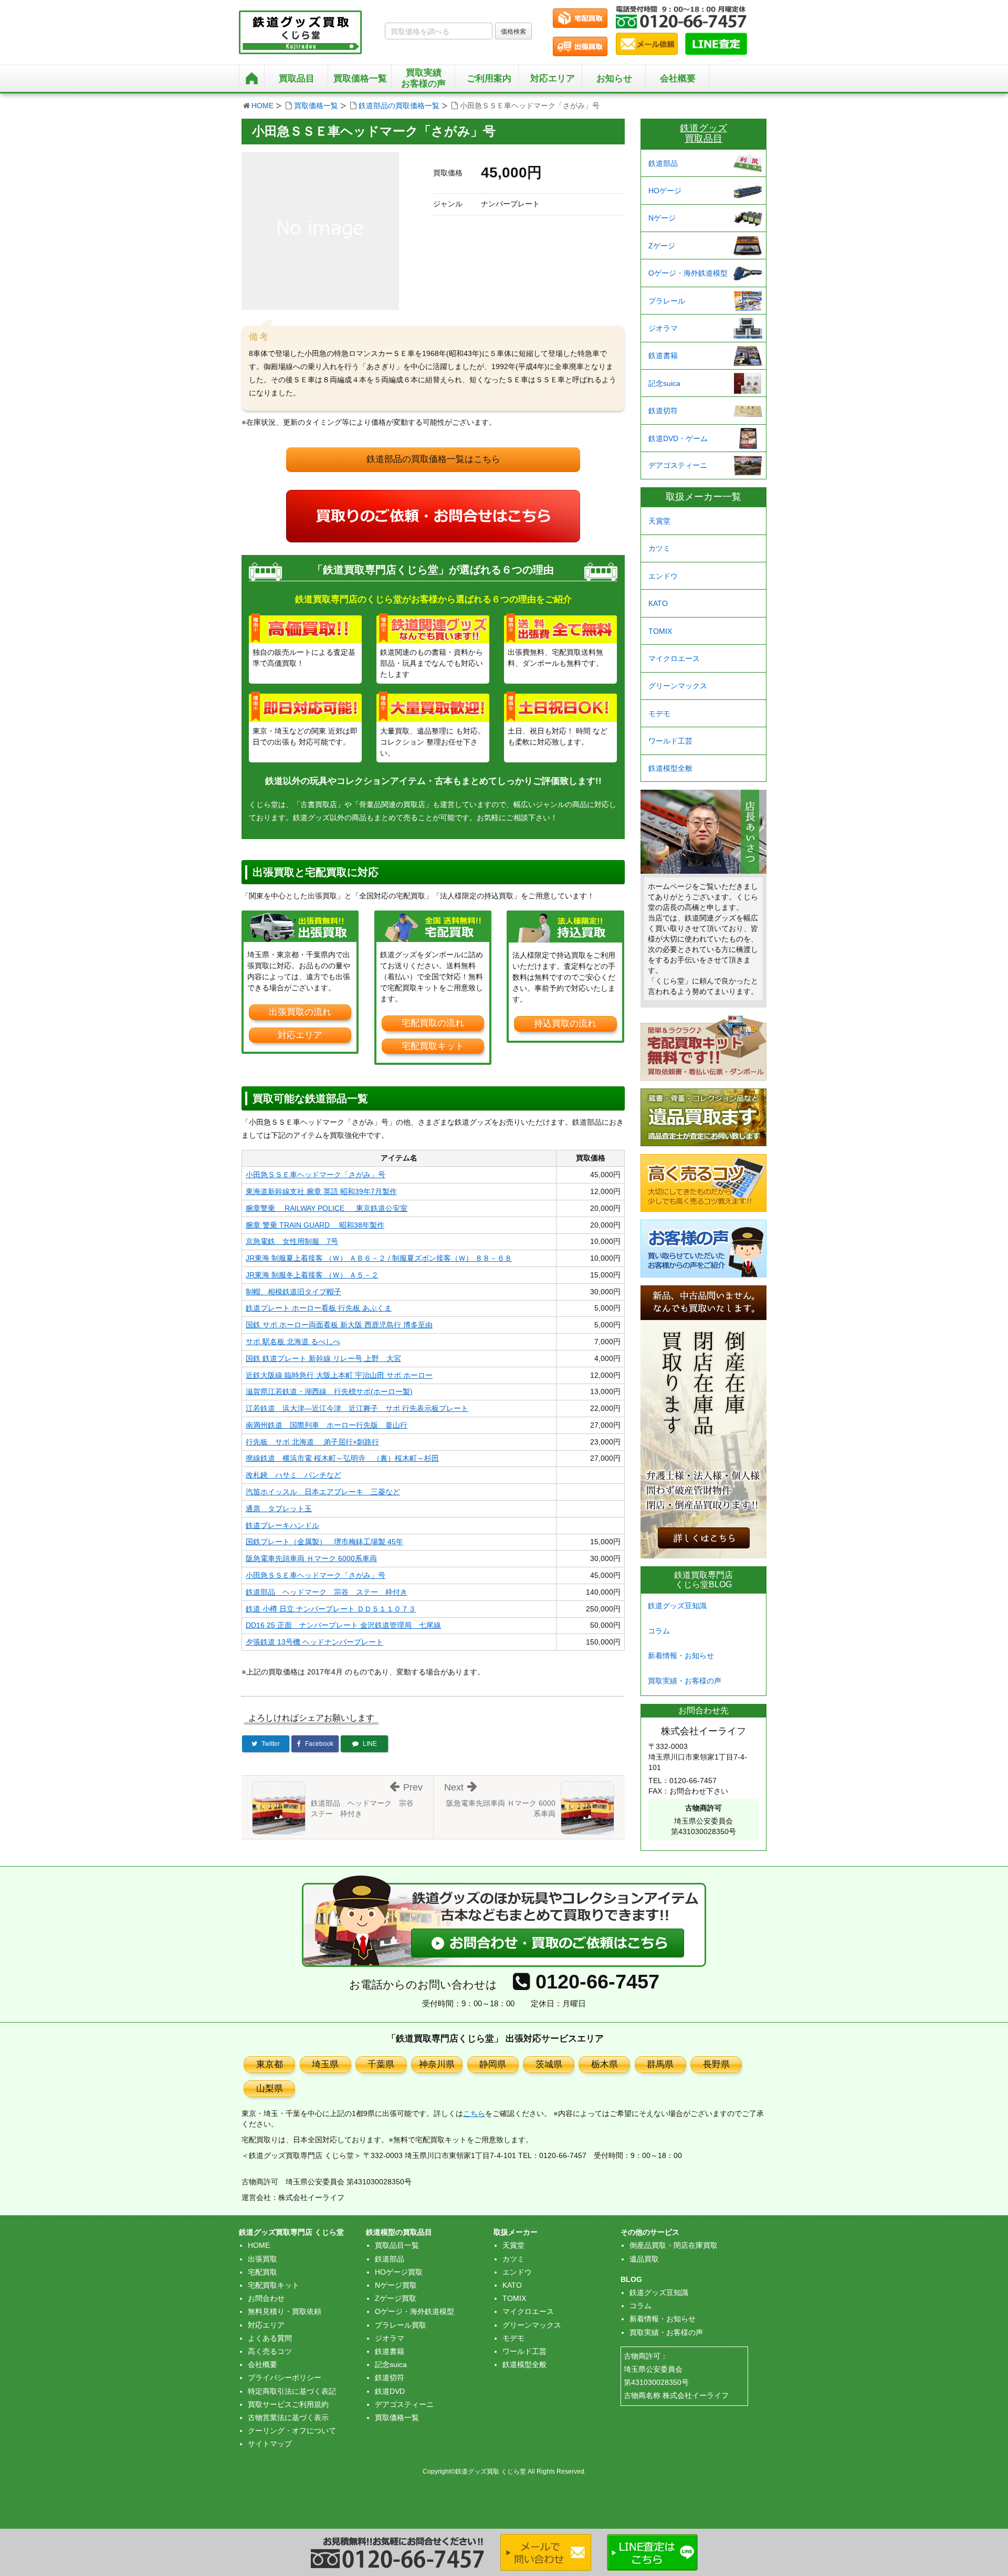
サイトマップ (270, 2444)
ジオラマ (663, 328)
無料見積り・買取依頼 (285, 2311)
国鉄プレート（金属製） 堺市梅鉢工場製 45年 (324, 1542)
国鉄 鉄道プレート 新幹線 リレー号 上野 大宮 (323, 1358)
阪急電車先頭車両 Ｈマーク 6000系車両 (311, 1558)
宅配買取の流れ (433, 1023)
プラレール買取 (401, 2325)
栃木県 (605, 2064)
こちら (474, 2113)
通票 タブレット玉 (279, 1509)
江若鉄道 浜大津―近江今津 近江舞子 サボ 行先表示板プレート (357, 1408)
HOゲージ (665, 191)
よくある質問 (270, 2338)
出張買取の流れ (300, 1012)
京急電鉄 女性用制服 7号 (292, 1241)
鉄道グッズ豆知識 (677, 1606)
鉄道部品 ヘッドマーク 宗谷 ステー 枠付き (327, 1592)
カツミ (659, 548)
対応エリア (553, 78)
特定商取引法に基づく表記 (292, 2391)
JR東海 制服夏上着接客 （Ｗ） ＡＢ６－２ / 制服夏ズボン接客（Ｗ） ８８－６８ (379, 1258)
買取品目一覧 (397, 2245)
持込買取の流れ (565, 1024)
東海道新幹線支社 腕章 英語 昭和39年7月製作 (321, 1191)
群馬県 (660, 2064)
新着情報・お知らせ (681, 1656)
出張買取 (262, 2259)
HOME (262, 106)
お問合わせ (266, 2298)
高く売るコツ (270, 2351)
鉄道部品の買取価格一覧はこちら (433, 459)
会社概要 (678, 78)
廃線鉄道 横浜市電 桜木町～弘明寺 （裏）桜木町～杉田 (342, 1458)
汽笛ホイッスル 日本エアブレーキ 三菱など (323, 1492)
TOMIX (660, 631)
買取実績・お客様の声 (685, 1681)
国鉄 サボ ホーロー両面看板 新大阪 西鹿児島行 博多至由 (339, 1325)
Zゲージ (662, 246)
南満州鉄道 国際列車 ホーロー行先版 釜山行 (327, 1425)
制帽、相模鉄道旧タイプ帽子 (293, 1292)
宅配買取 (262, 2272)
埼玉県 (325, 2064)
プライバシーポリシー (285, 2378)
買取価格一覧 (316, 106)
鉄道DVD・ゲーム (678, 438)
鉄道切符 (663, 411)
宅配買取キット (433, 1046)
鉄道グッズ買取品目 (703, 133)
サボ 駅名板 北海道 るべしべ (293, 1342)
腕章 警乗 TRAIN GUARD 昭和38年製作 (315, 1225)
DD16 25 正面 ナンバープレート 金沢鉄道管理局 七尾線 (343, 1625)
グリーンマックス (678, 686)
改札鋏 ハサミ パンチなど (293, 1475)
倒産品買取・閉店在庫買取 (674, 2245)
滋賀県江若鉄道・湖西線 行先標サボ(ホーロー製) (329, 1391)
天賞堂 (659, 521)
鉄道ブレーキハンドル (282, 1525)
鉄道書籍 (663, 355)
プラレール (667, 301)
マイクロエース (674, 658)
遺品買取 (644, 2259)
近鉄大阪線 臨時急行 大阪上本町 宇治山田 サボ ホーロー (339, 1375)
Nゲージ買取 (396, 2285)
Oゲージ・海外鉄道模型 (688, 273)
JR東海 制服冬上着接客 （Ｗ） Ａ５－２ (312, 1275)
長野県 (716, 2064)
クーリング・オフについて (292, 2431)
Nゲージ (662, 218)
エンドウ (663, 576)
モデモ (659, 714)
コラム (659, 1631)
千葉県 (381, 2064)
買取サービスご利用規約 (288, 2404)
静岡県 (493, 2064)
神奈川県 (437, 2064)
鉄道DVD (390, 2391)
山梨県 (270, 2088)
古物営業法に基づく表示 (288, 2417)
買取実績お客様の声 (423, 78)
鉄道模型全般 (670, 768)
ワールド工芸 (670, 741)
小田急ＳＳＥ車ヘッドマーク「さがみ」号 (316, 1175)
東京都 (270, 2064)
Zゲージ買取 (396, 2298)
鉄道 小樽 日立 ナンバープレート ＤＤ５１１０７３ (331, 1609)
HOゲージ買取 (399, 2272)
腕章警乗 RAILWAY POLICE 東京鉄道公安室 (327, 1208)
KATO (658, 603)
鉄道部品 (663, 163)
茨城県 (549, 2064)
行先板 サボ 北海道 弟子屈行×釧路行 (312, 1442)
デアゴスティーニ (678, 465)
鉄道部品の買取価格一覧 (399, 106)
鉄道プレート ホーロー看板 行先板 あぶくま (319, 1308)
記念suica (664, 383)
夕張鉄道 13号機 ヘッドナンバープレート (314, 1642)
